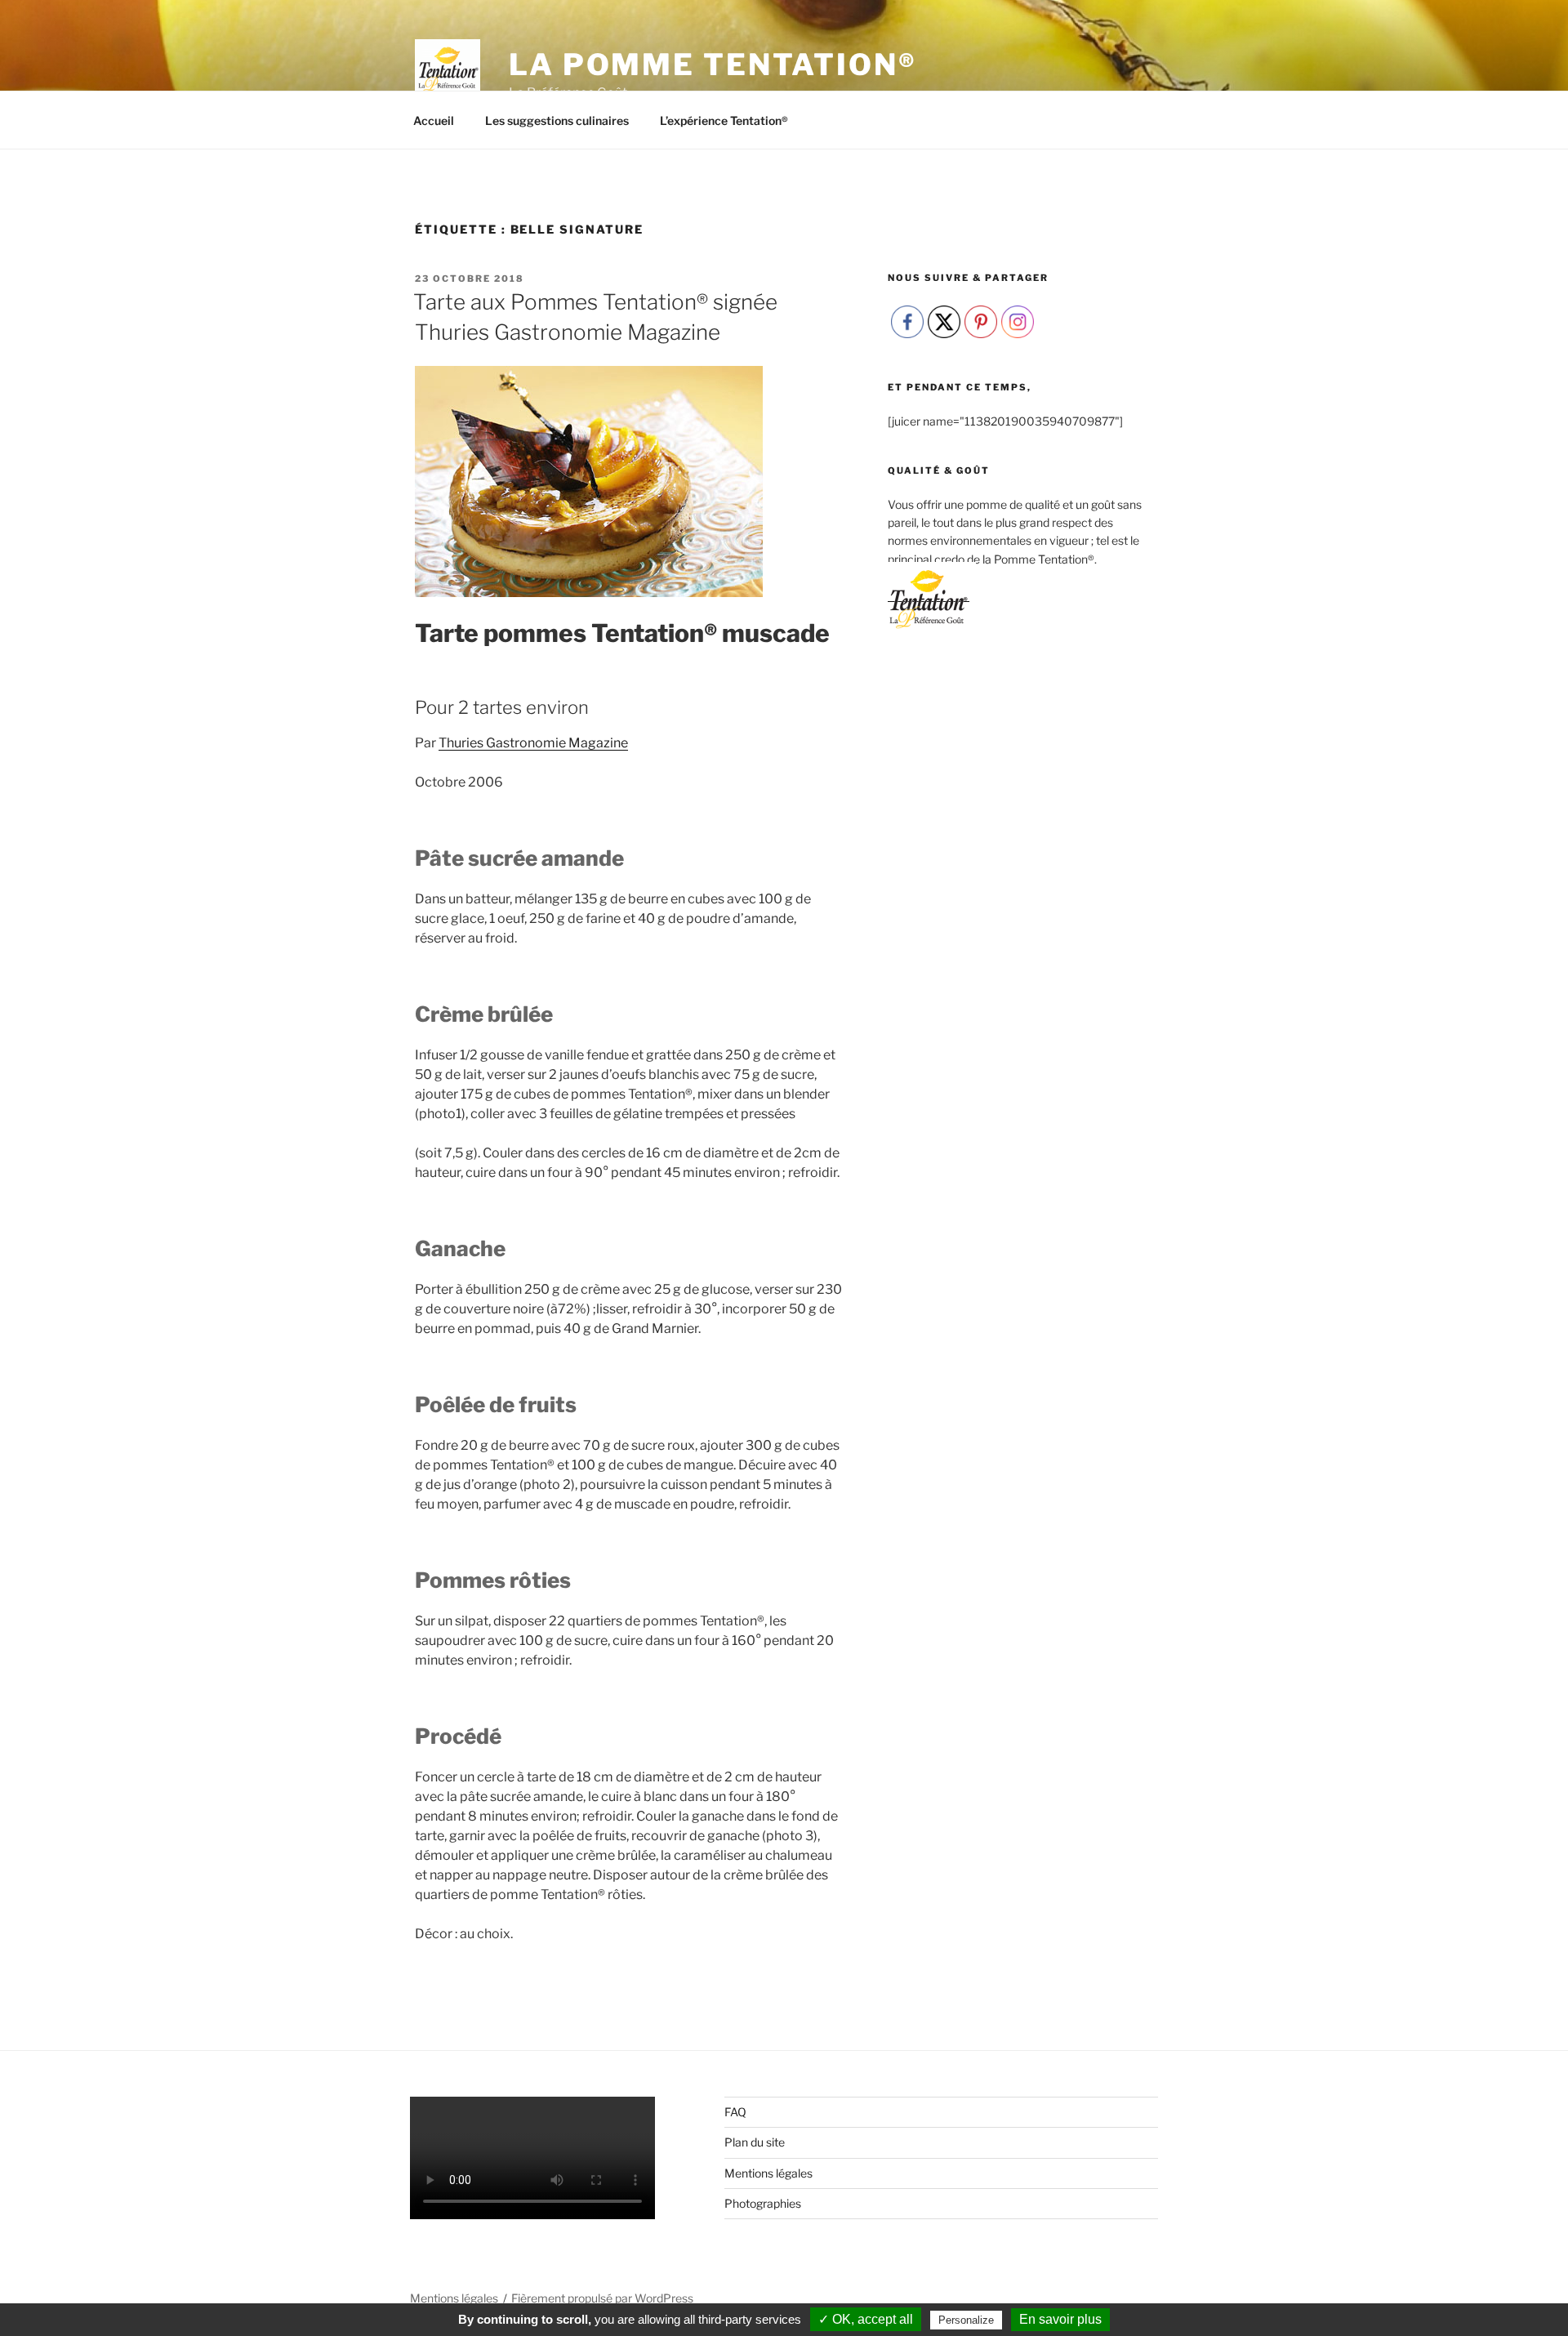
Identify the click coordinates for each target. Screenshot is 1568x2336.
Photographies (763, 2203)
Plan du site (755, 2142)
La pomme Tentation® (713, 65)
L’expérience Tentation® (724, 120)
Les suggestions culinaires (557, 120)
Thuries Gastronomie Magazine (533, 743)
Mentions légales (768, 2173)
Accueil (434, 120)
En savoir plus (1060, 2319)
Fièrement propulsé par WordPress (602, 2298)
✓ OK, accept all (866, 2319)
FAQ (735, 2112)
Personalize (966, 2320)
